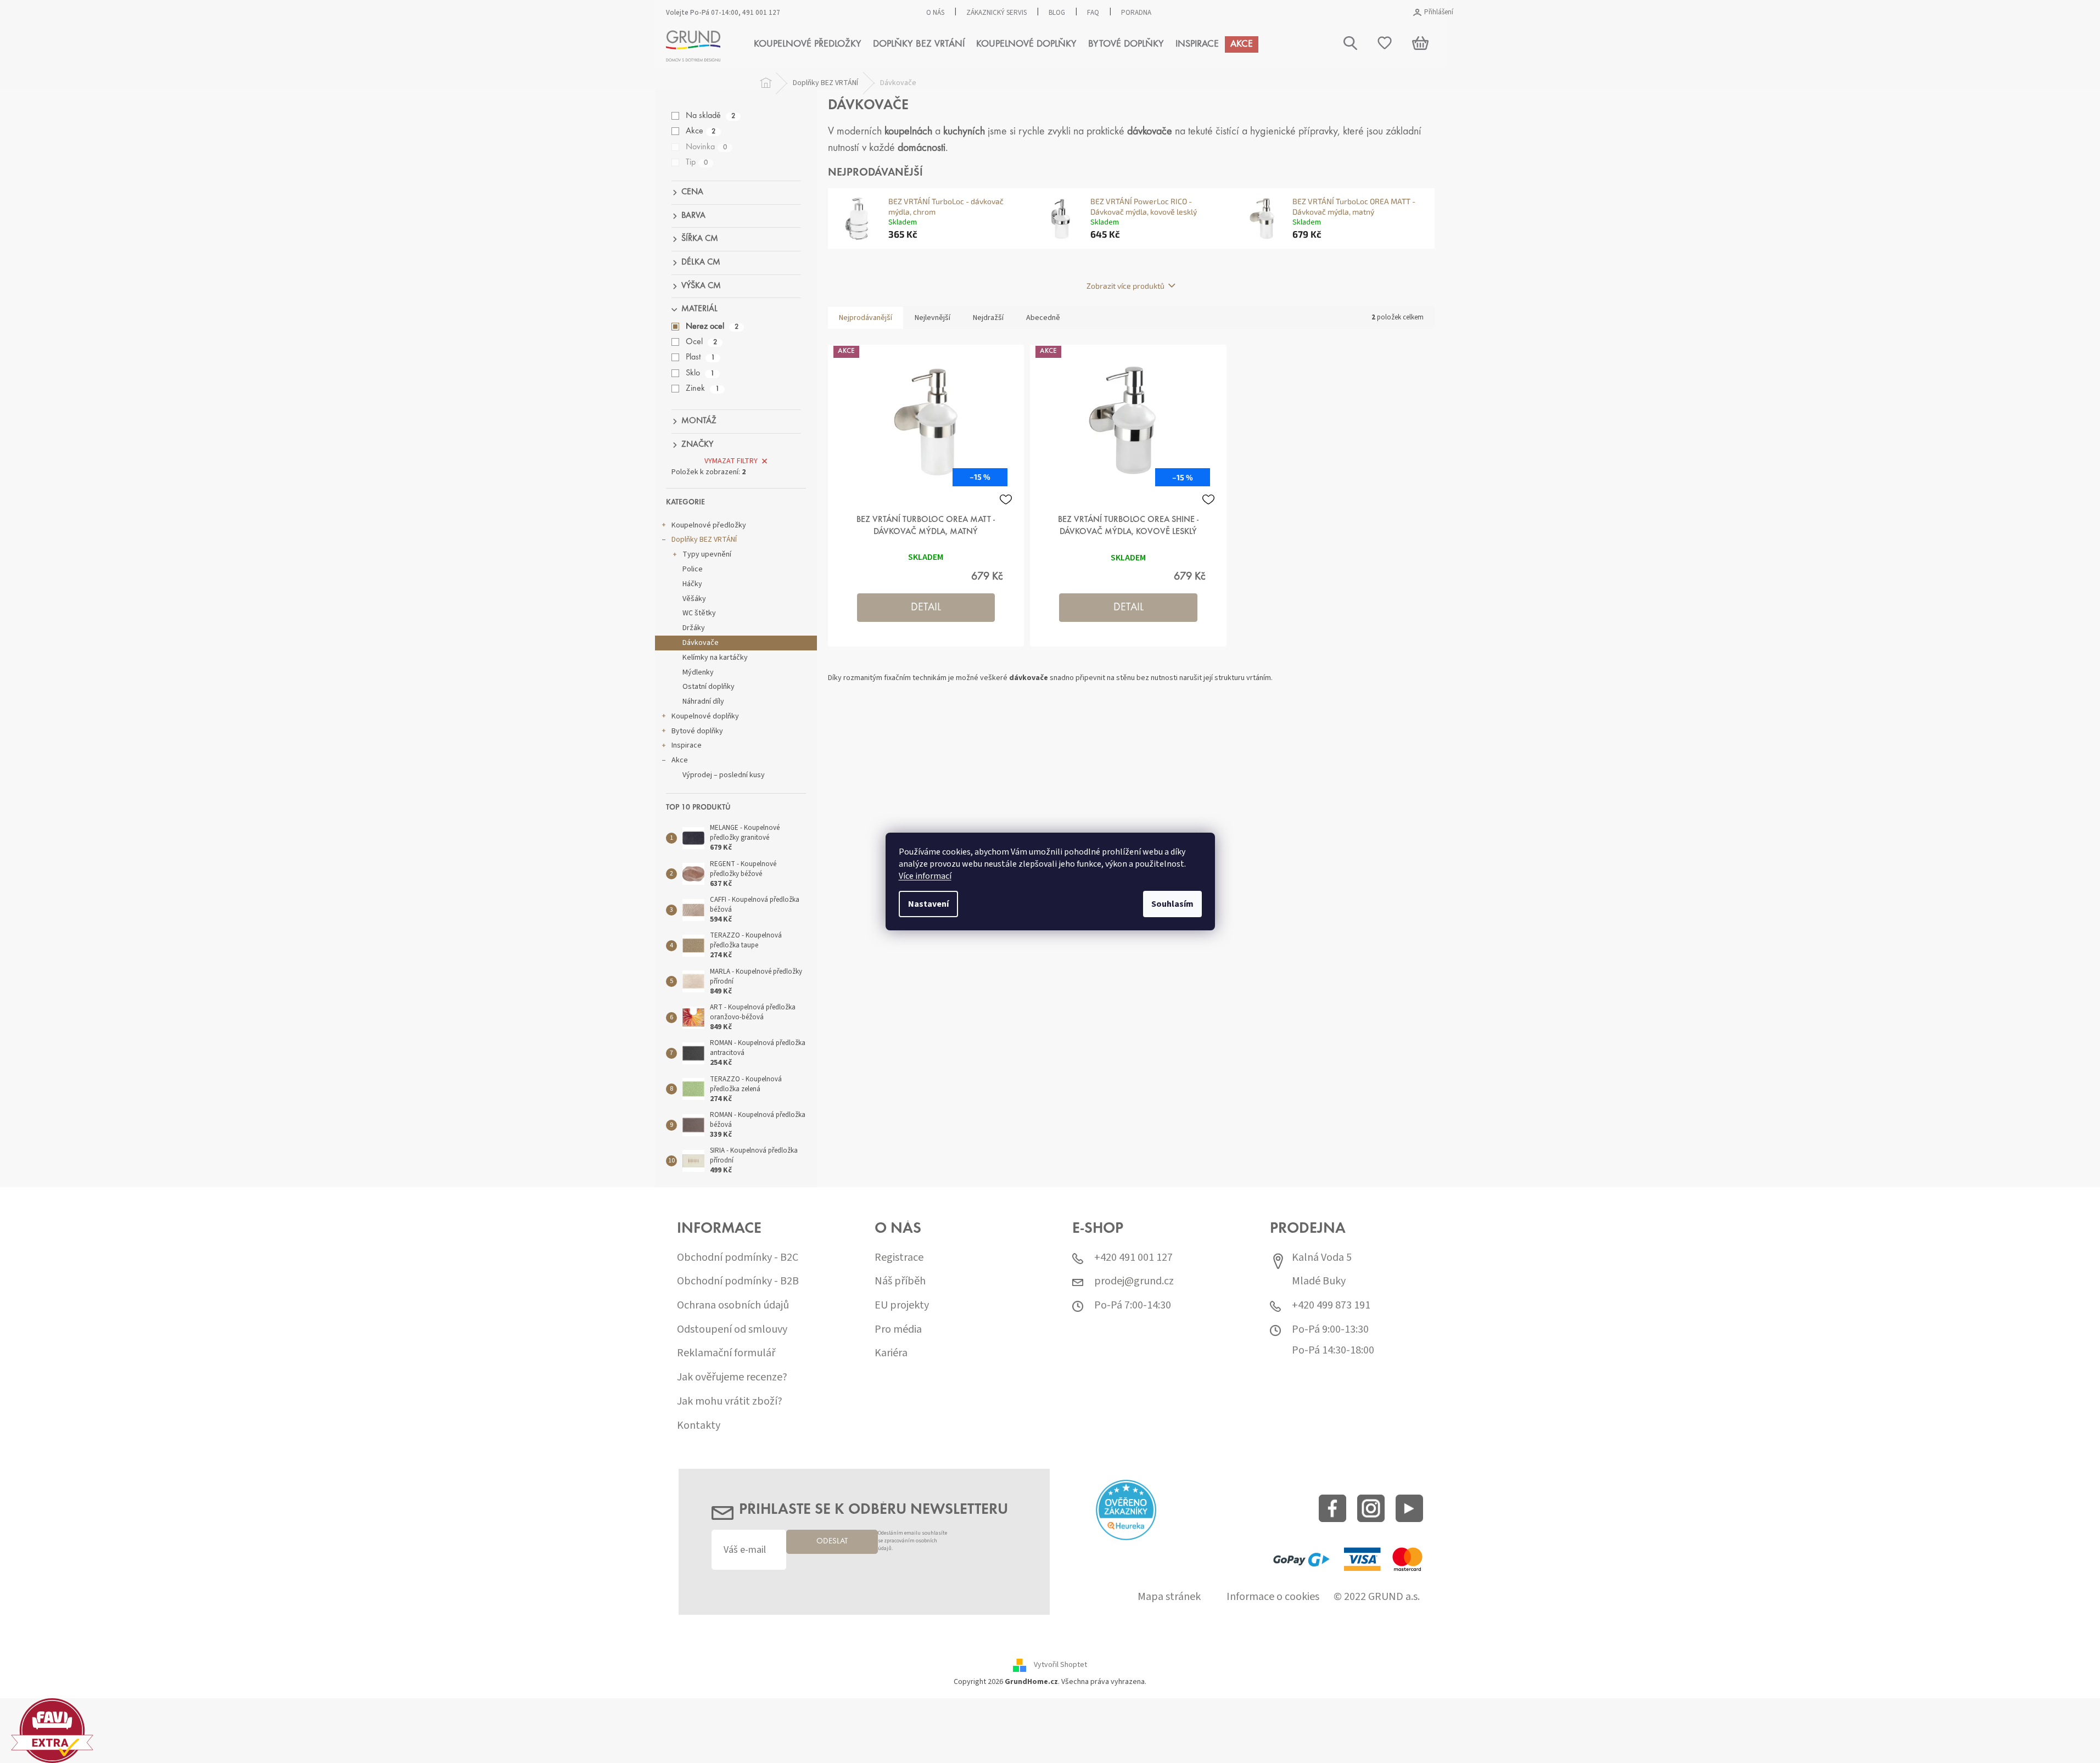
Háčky (692, 584)
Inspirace (687, 745)
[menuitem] (808, 44)
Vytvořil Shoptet (1060, 1665)
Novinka (706, 147)
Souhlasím (1172, 904)
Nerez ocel (712, 327)
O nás (935, 13)
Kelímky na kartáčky (715, 658)
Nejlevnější (933, 318)
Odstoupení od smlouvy (732, 1330)
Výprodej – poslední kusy (724, 775)
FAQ (1093, 13)
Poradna (1136, 13)
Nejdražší (988, 318)
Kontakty (699, 1426)
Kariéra (891, 1353)
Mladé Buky (1319, 1281)
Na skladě (710, 116)
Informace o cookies (1273, 1597)
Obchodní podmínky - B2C (738, 1258)
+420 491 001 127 (1133, 1258)
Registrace (899, 1258)
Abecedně (1043, 318)
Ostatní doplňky (709, 687)
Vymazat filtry (731, 461)
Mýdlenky (698, 672)
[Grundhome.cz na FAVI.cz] (52, 1730)
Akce (701, 131)
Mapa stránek (1169, 1597)
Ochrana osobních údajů (733, 1306)
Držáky (694, 628)
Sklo (700, 373)
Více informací (925, 876)
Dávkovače (701, 643)
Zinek (702, 389)
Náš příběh (900, 1281)
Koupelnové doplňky (705, 716)
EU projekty (902, 1306)
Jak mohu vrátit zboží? (730, 1402)
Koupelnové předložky (709, 525)
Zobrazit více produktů (1125, 286)
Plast (700, 357)
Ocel (701, 342)
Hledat (1868, 97)
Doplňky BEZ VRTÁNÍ (704, 540)
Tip (697, 162)
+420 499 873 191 (1331, 1306)
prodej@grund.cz (1134, 1281)
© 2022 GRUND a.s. (1377, 1597)
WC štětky (699, 613)
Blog (1057, 13)
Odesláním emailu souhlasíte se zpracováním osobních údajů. (912, 1541)
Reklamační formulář (726, 1353)
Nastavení (928, 904)
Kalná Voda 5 (1322, 1258)
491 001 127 (761, 13)
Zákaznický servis (996, 13)
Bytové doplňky (697, 731)
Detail (926, 608)
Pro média (898, 1330)
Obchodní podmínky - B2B (738, 1281)
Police (693, 569)
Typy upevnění (707, 554)
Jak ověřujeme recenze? (732, 1377)
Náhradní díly (703, 701)
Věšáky (694, 599)
